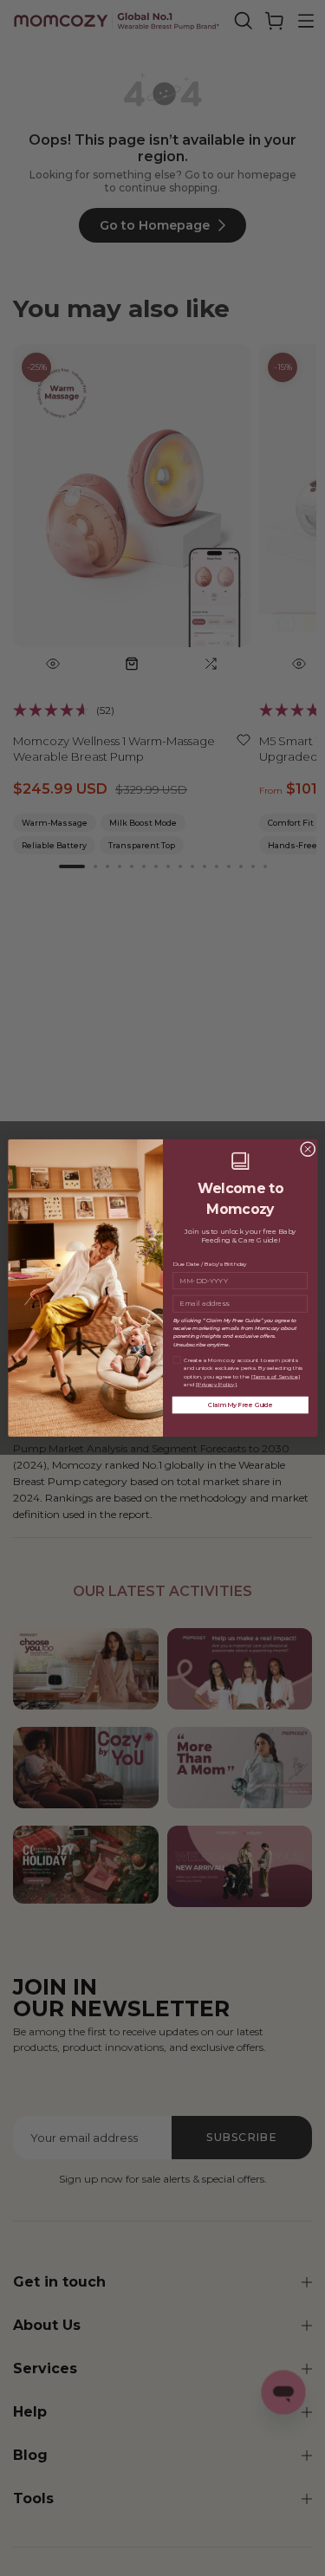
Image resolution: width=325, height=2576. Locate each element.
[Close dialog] (308, 1149)
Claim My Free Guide (240, 1405)
